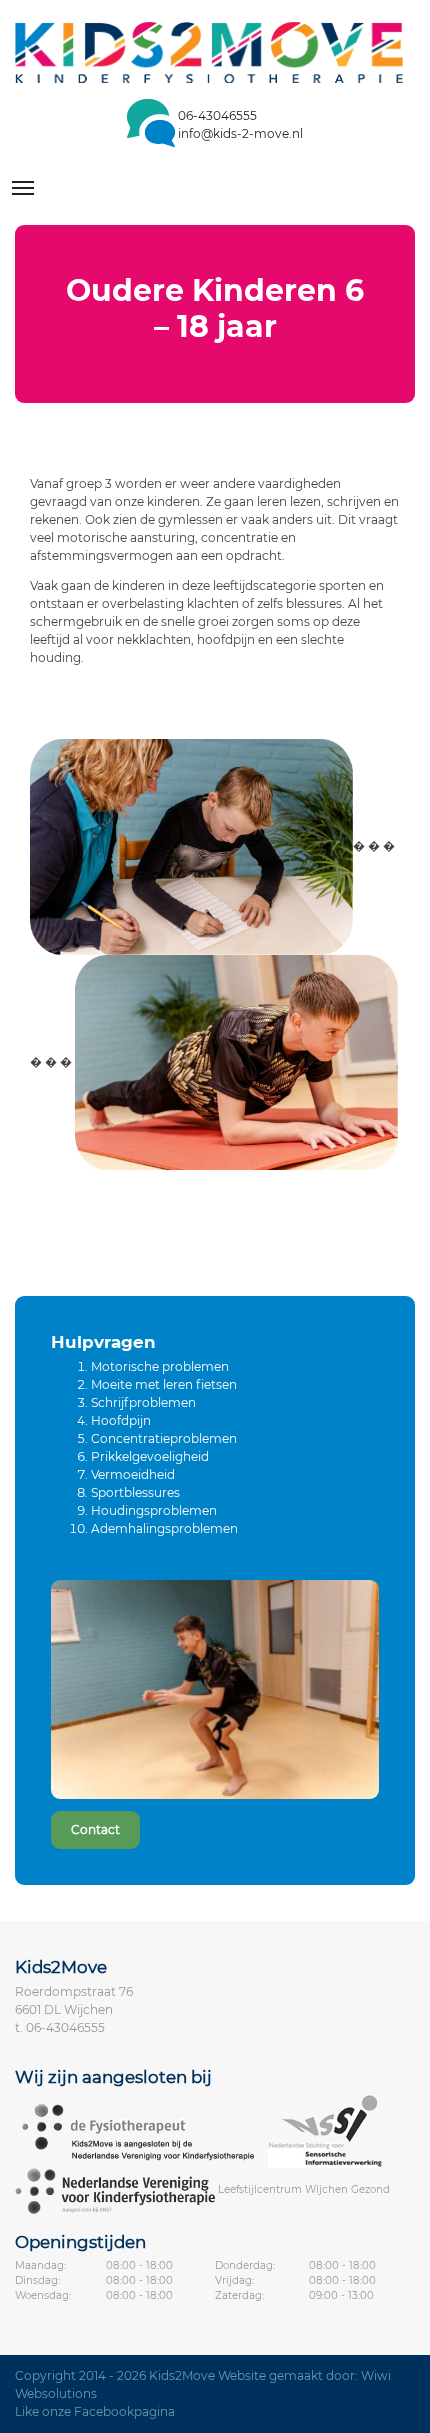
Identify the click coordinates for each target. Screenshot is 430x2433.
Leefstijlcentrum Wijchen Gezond (304, 2190)
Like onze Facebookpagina (95, 2411)
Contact (95, 1829)
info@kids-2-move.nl (240, 133)
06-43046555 (217, 115)
